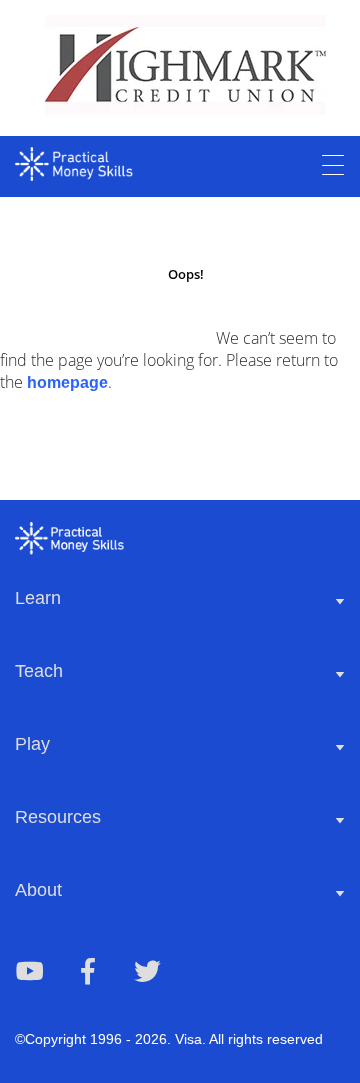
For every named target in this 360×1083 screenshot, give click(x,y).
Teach (39, 671)
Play (32, 744)
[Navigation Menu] (333, 166)
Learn (38, 598)
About (38, 890)
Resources (58, 817)
